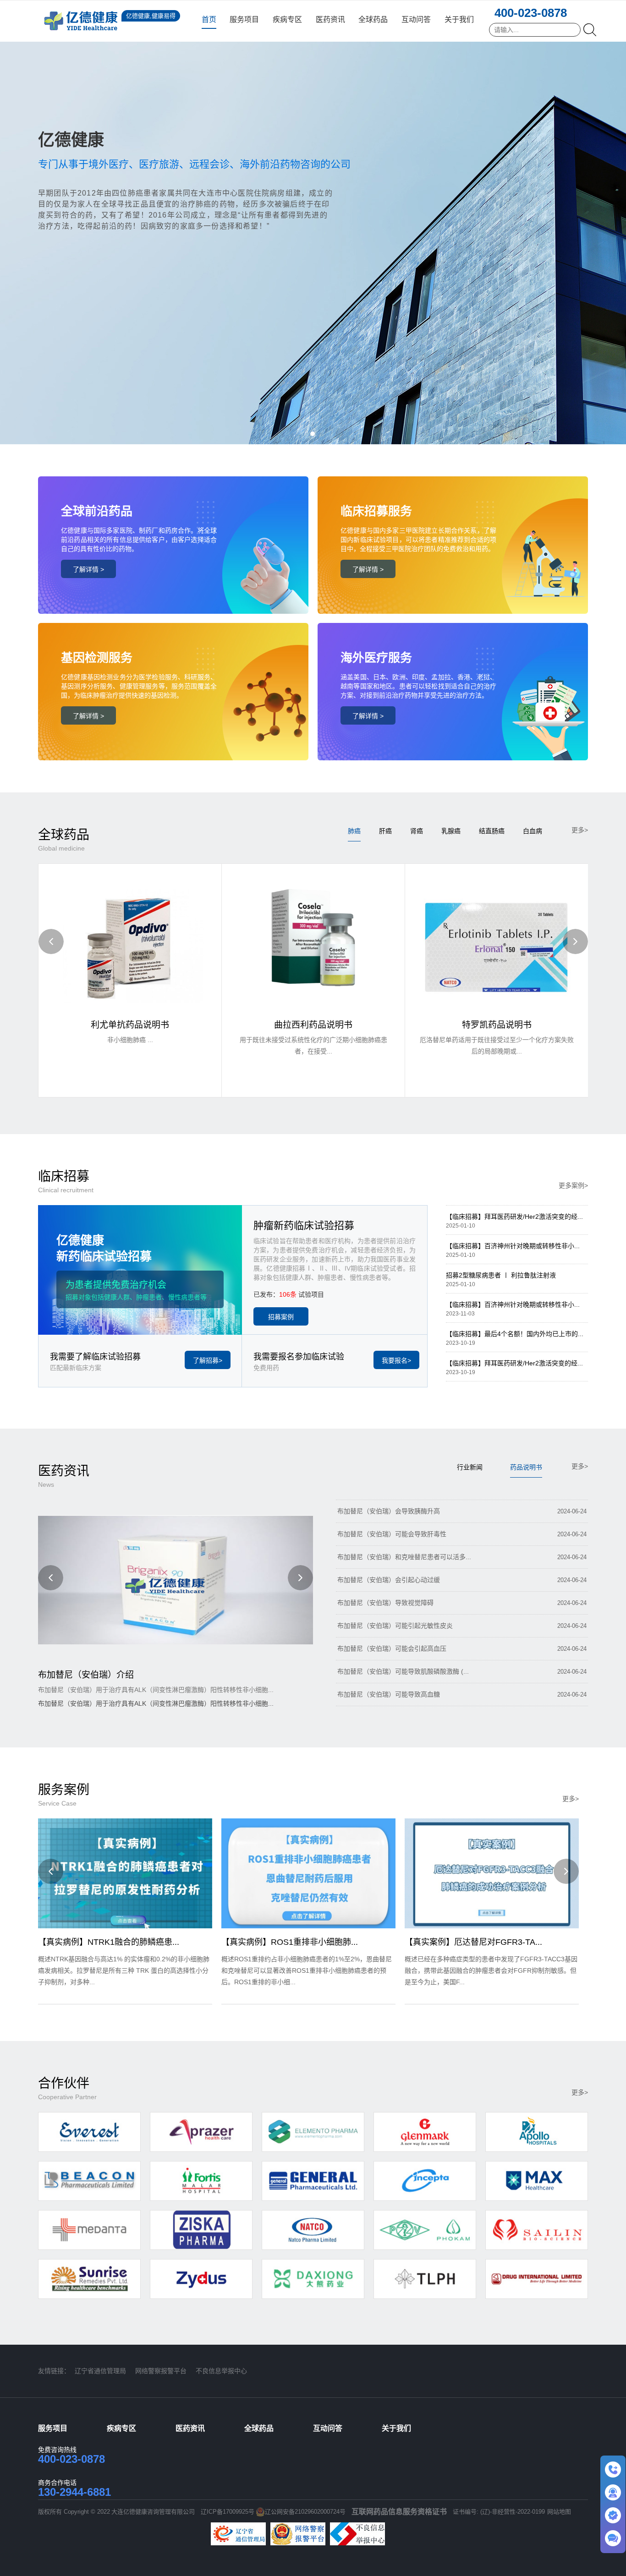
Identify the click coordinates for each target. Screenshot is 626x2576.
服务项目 (244, 19)
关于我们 (459, 19)
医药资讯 (330, 19)
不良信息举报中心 (221, 2371)
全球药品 (373, 19)
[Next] (575, 941)
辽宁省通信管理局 (100, 2371)
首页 (209, 19)
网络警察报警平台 (161, 2371)
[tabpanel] (313, 222)
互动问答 (416, 19)
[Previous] (51, 941)
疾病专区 (287, 19)
